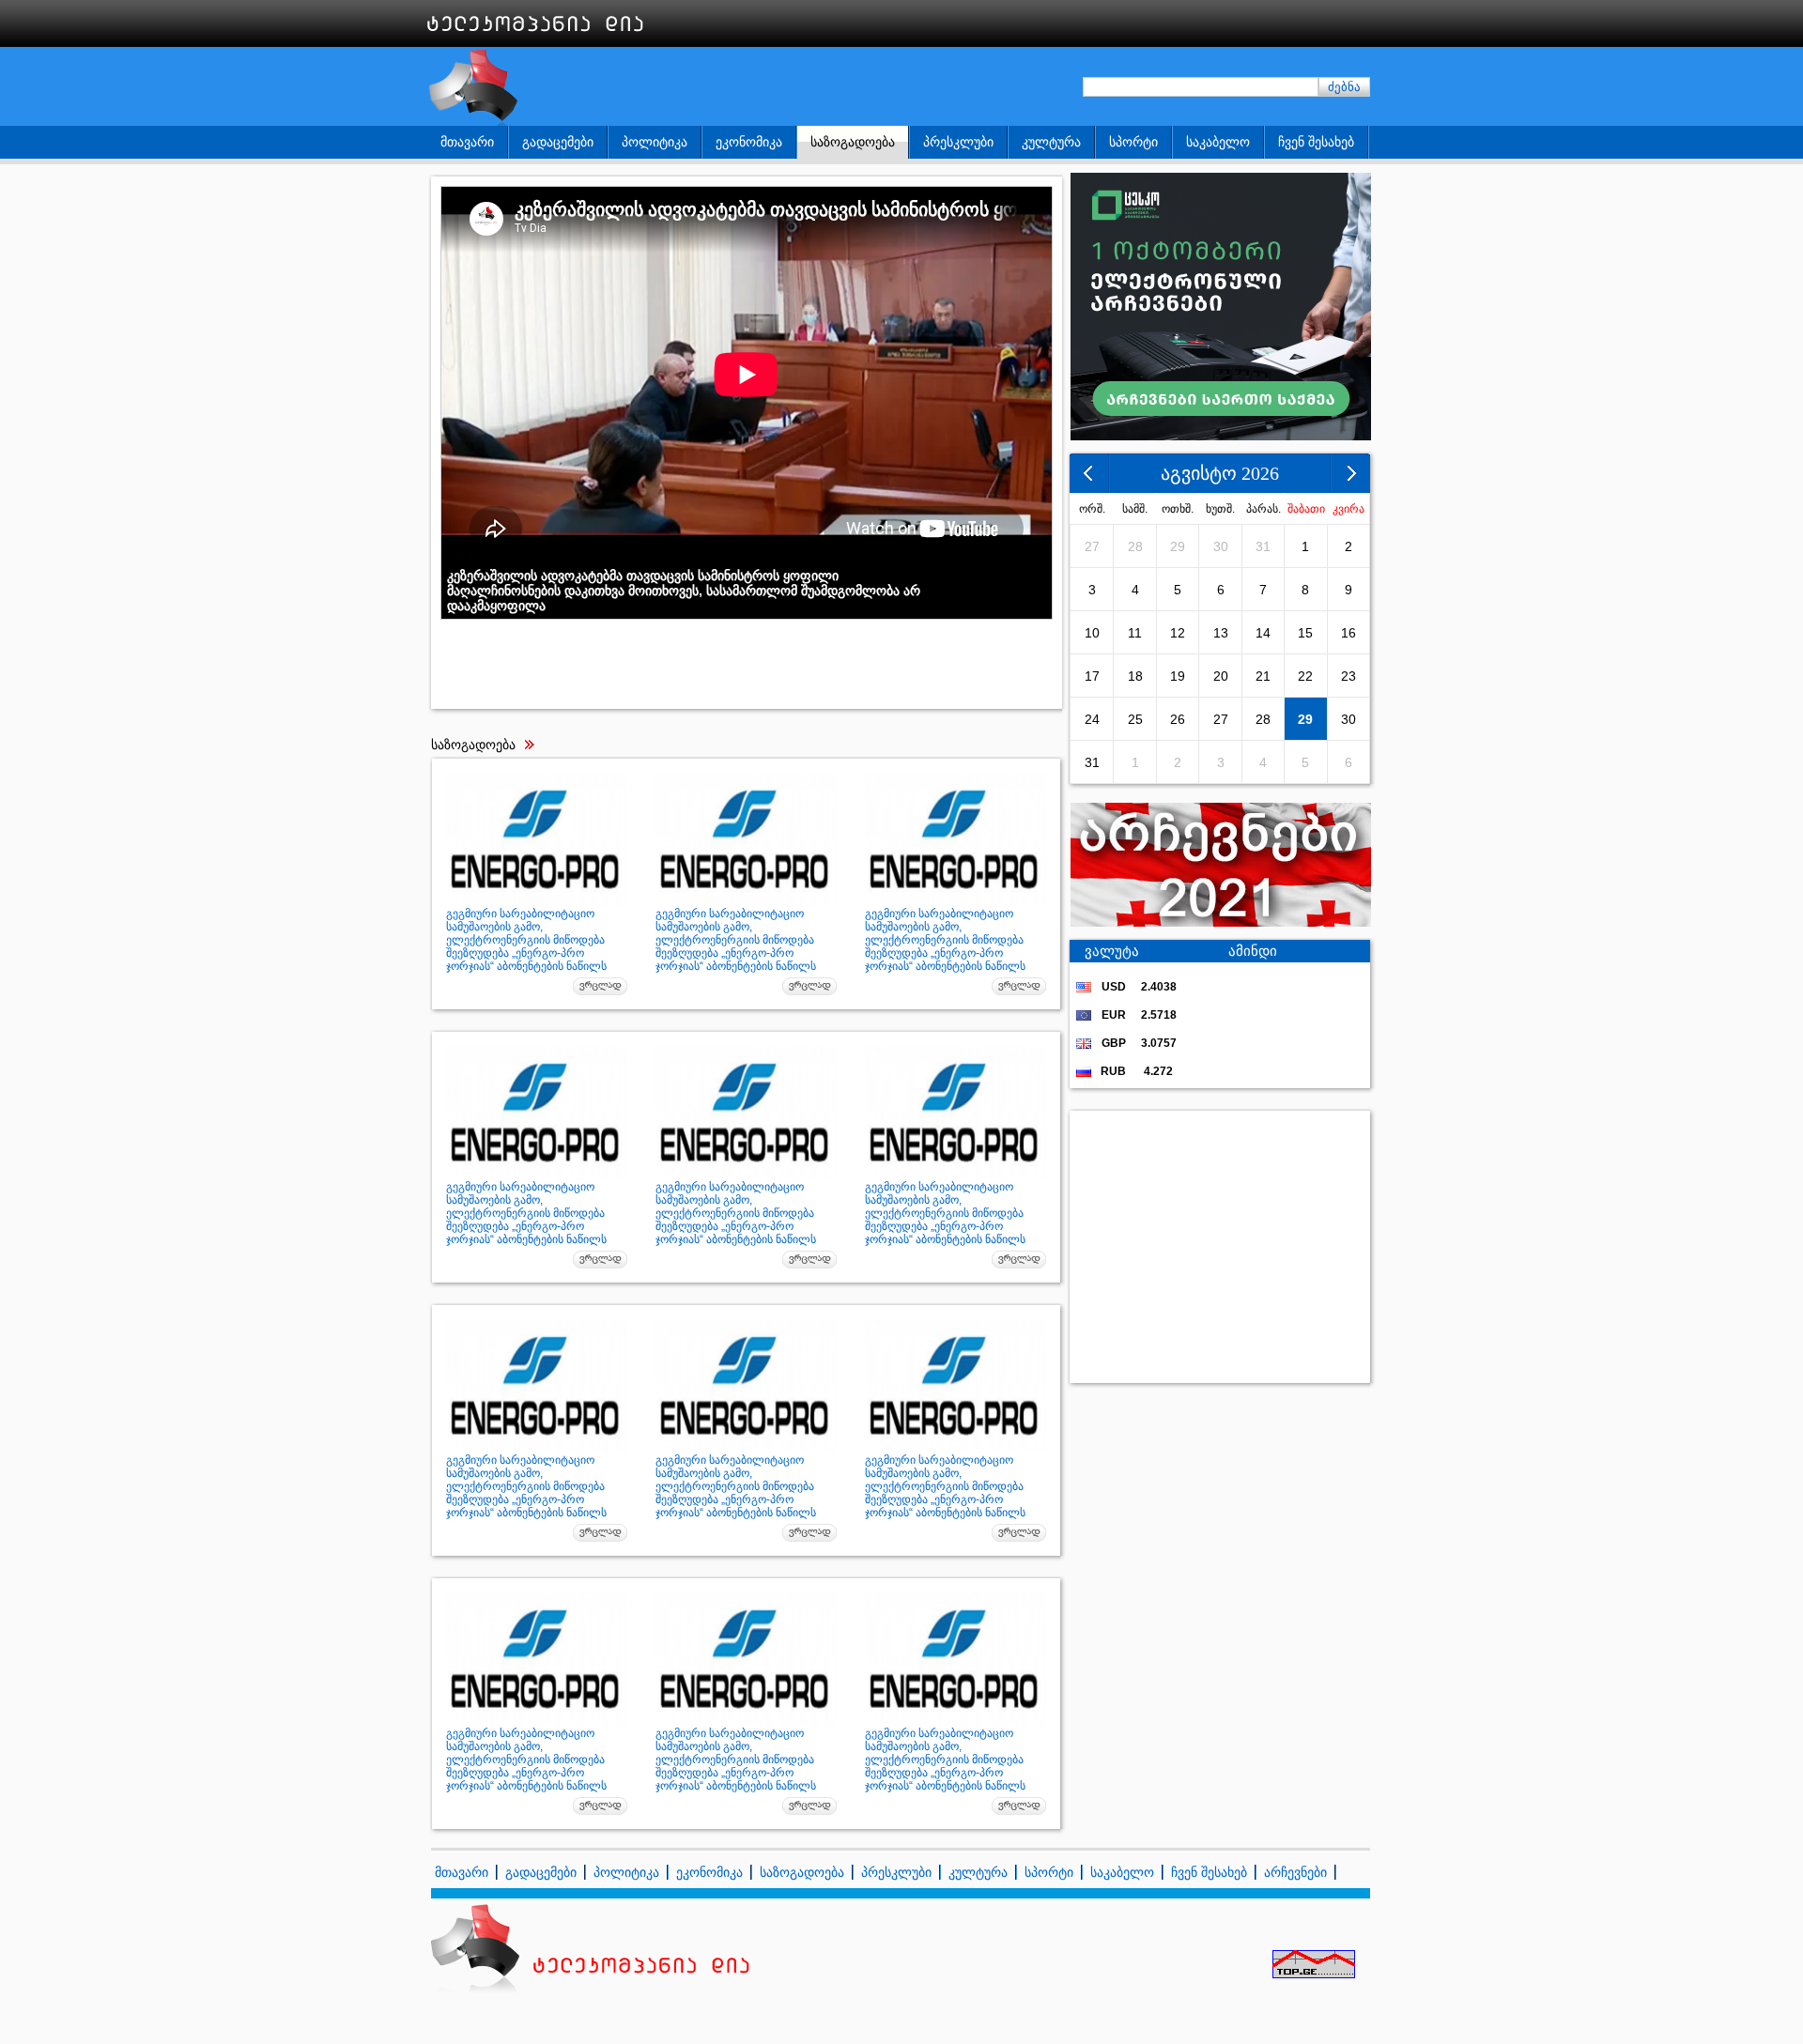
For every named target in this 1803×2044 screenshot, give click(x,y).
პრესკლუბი (958, 142)
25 (1135, 719)
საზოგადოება (853, 142)
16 (1348, 633)
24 (1092, 719)
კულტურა (1051, 142)
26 (1178, 719)
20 (1221, 676)
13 (1221, 633)
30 (1221, 546)
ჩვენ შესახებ (1316, 142)
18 (1135, 676)
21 (1263, 676)
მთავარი (467, 142)
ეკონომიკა (749, 142)
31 (1263, 546)
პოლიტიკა (655, 142)
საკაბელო (1218, 142)
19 (1178, 676)
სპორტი (1133, 142)
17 (1092, 676)
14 (1263, 633)
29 (1178, 546)
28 (1135, 546)
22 (1305, 676)
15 (1305, 633)
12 (1178, 633)
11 (1135, 633)
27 (1092, 546)
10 (1092, 633)
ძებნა (1344, 87)
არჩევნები (1295, 1872)
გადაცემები (558, 142)
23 (1348, 676)
